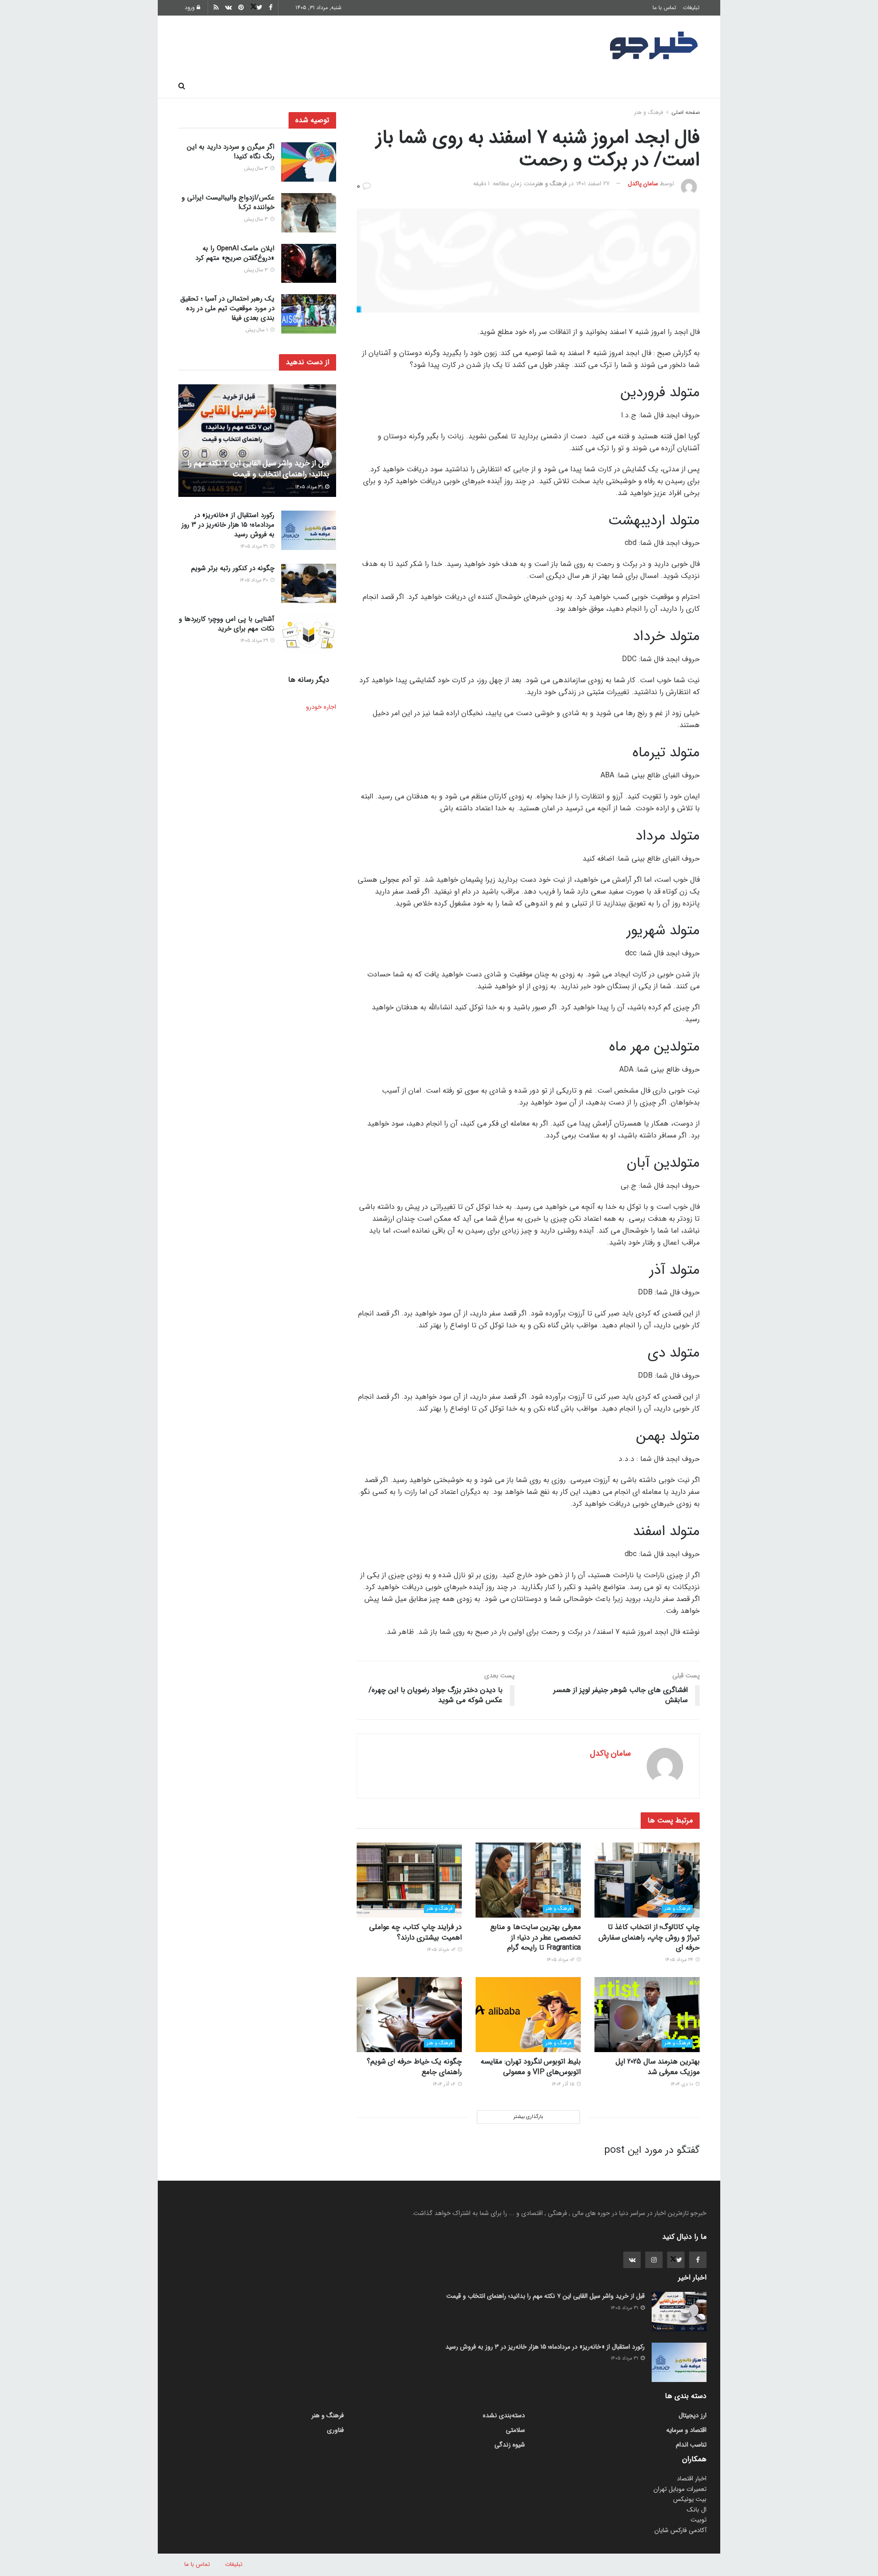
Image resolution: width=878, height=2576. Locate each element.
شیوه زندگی (372, 86)
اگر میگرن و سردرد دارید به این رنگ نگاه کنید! (231, 152)
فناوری (522, 86)
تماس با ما (664, 8)
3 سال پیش (257, 169)
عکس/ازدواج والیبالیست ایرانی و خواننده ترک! (228, 202)
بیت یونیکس (690, 2499)
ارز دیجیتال (320, 86)
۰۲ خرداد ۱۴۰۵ (442, 1950)
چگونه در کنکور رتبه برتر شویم (233, 568)
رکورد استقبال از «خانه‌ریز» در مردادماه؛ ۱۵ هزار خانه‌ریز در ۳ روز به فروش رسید (228, 525)
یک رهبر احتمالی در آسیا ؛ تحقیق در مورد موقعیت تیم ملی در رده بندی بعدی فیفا (227, 308)
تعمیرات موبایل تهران (680, 2489)
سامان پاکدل (643, 184)
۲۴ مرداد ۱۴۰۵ (680, 1960)
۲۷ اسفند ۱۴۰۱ (593, 184)
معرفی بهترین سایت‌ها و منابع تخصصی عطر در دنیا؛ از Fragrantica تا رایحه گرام (535, 1937)
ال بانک (697, 2510)
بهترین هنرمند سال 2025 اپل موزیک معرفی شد (658, 2067)
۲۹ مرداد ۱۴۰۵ (255, 641)
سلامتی (419, 86)
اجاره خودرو (321, 707)
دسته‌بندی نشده (504, 2415)
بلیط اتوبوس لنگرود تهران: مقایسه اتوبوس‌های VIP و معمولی (531, 2067)
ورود (191, 8)
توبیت (699, 2520)
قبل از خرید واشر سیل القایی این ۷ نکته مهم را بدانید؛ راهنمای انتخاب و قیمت (258, 469)
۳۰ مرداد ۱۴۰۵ (254, 580)
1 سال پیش (257, 330)
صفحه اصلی (677, 86)
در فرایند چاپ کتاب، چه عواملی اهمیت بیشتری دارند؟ (415, 1932)
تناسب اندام (568, 86)
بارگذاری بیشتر (528, 2117)
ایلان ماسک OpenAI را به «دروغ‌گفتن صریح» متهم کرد (235, 253)
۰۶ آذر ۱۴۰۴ (445, 2084)
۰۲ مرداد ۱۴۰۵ (561, 1960)
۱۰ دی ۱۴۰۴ (683, 2084)
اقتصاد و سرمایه (471, 86)
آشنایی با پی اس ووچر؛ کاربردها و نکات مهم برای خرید (227, 624)
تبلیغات (691, 8)
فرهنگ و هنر (622, 86)
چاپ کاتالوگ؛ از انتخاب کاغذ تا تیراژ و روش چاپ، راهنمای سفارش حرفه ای (649, 1937)
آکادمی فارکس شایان (680, 2530)
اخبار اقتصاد (692, 2479)
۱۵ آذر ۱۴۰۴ (564, 2084)
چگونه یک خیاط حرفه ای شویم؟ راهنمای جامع (414, 2067)
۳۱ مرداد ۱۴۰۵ (310, 487)
